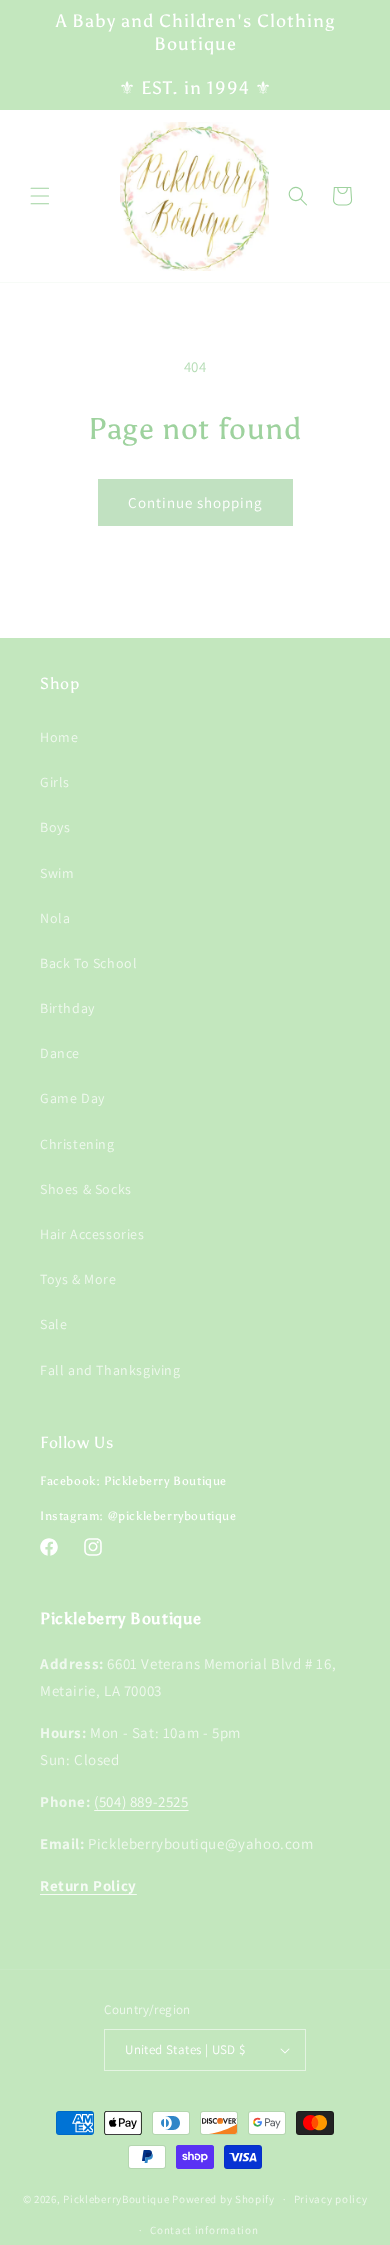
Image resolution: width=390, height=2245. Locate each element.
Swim (57, 873)
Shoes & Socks (86, 1189)
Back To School (88, 963)
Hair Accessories (92, 1234)
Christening (77, 1144)
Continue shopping (195, 502)
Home (59, 737)
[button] (40, 196)
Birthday (67, 1008)
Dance (60, 1053)
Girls (55, 782)
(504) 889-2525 (141, 1801)
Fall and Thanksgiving (110, 1370)
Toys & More (78, 1279)
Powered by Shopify (223, 2199)
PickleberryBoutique (116, 2199)
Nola (55, 918)
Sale (53, 1324)
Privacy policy (331, 2199)
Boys (55, 827)
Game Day (72, 1098)
